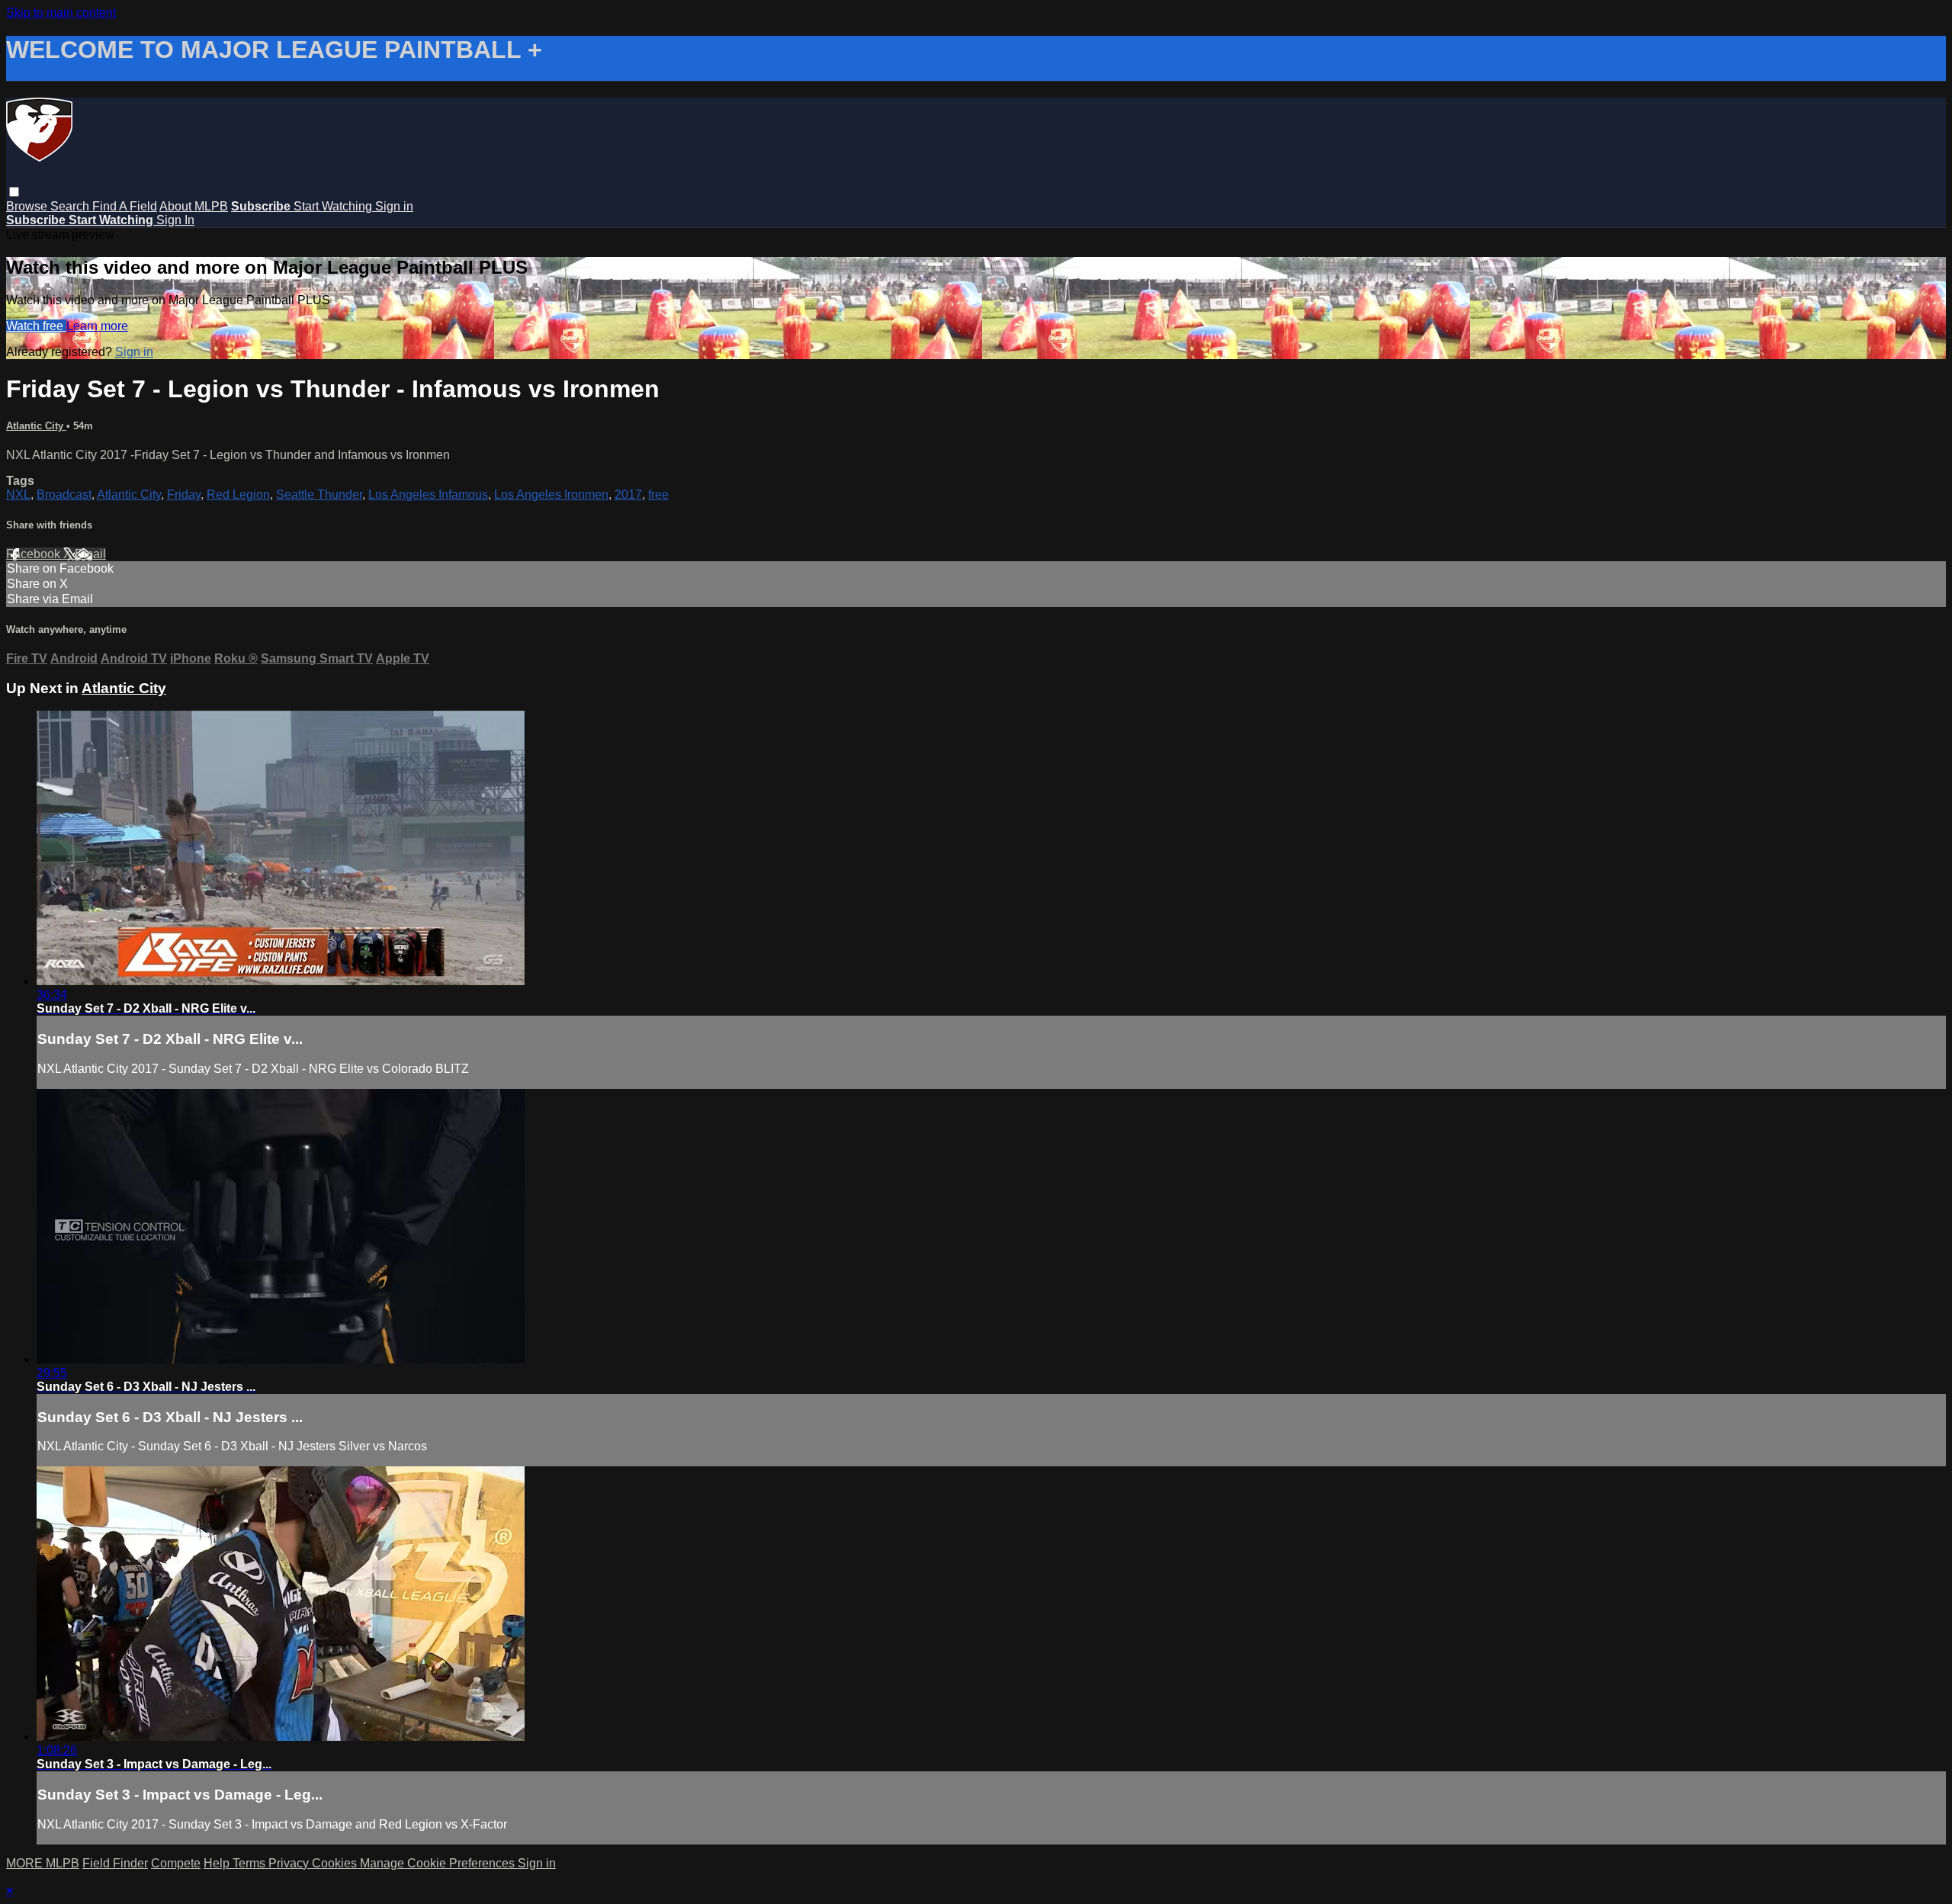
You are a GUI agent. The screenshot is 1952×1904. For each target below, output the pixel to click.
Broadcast (64, 494)
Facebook (35, 554)
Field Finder (115, 1863)
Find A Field (125, 206)
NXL (18, 494)
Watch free (36, 326)
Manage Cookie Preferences (439, 1863)
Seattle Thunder (319, 494)
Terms (250, 1863)
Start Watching (334, 206)
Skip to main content (61, 13)
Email (90, 554)
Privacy (290, 1863)
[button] (14, 192)
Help (218, 1863)
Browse (28, 206)
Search (71, 206)
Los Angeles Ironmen (551, 494)
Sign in (394, 206)
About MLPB (194, 206)
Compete (176, 1863)
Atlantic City (36, 426)
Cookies (336, 1863)
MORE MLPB (43, 1863)
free (658, 494)
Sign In (175, 220)
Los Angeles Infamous (428, 494)
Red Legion (238, 494)
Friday (184, 494)
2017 (628, 494)
